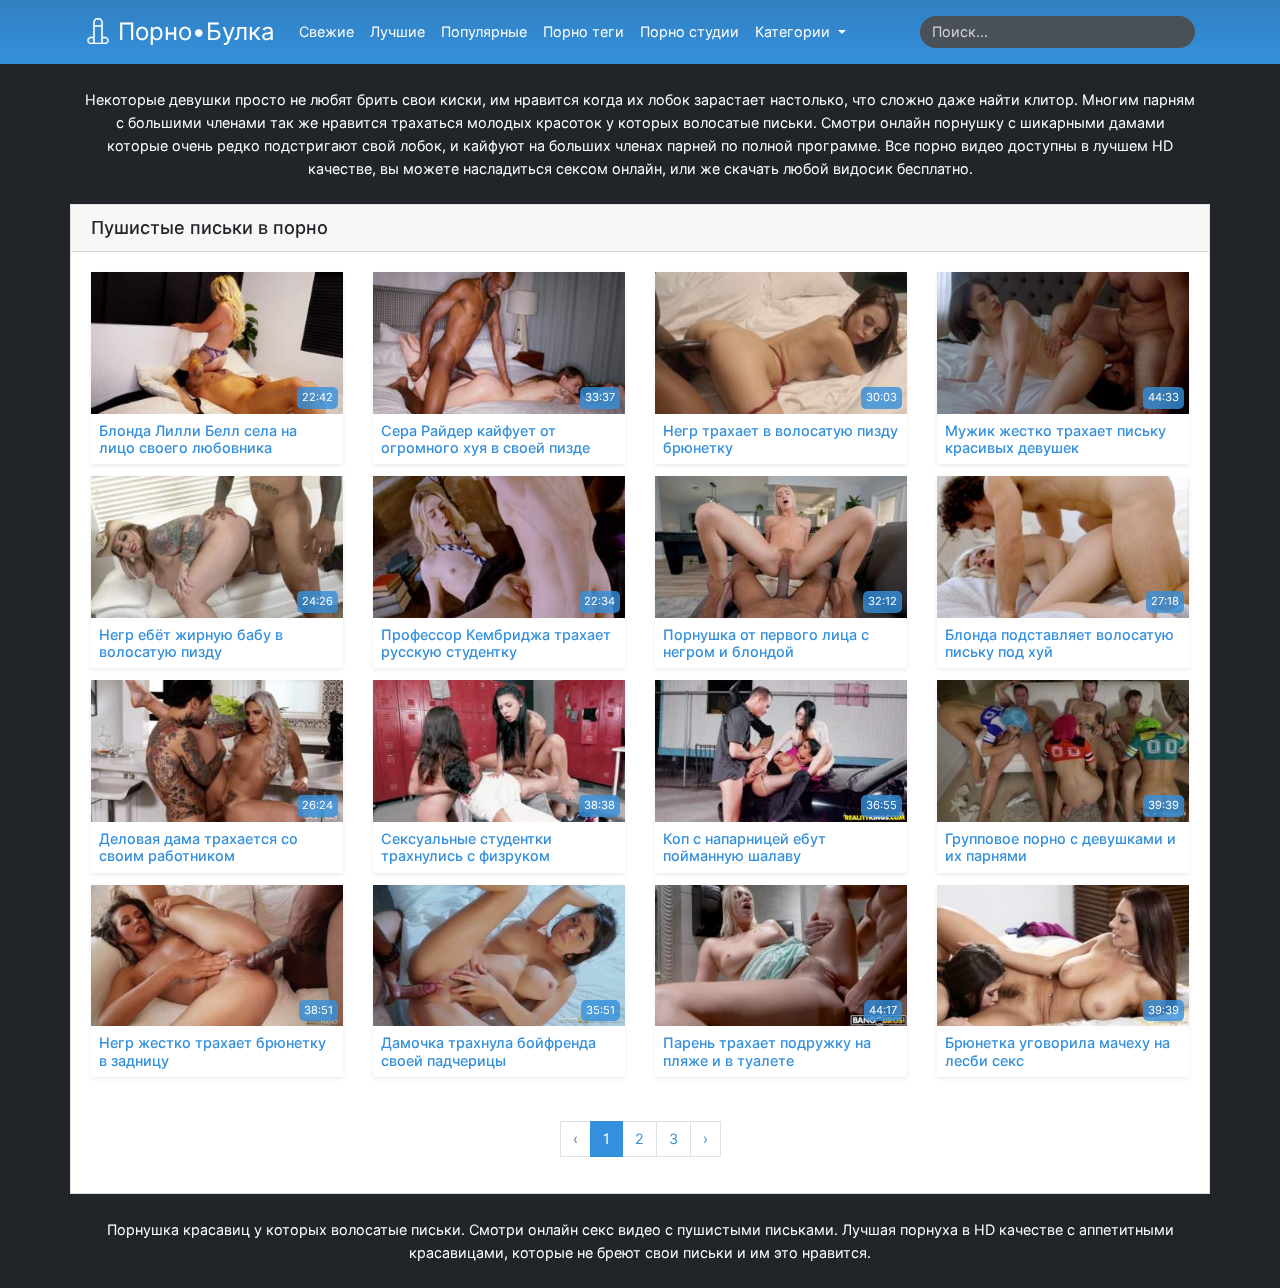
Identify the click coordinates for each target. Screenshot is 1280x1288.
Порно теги (583, 31)
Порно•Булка (193, 31)
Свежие (326, 31)
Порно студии (689, 31)
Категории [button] (794, 31)
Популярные (484, 31)
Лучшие (397, 31)
